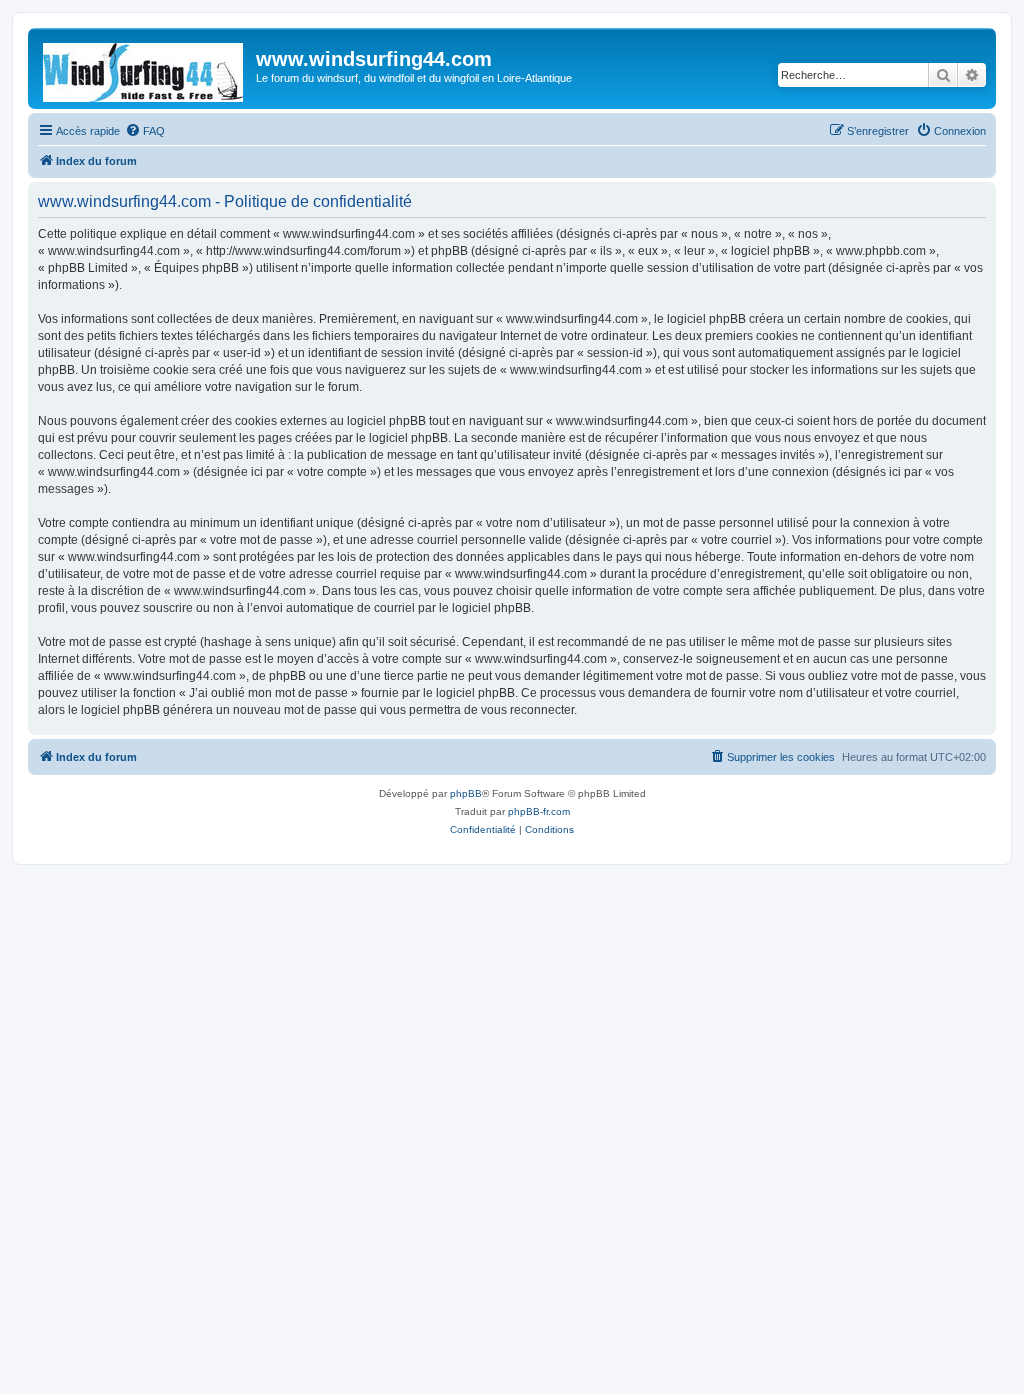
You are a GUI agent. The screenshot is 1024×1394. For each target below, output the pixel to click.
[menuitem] (145, 131)
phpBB (466, 793)
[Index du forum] (144, 68)
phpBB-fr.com (539, 811)
